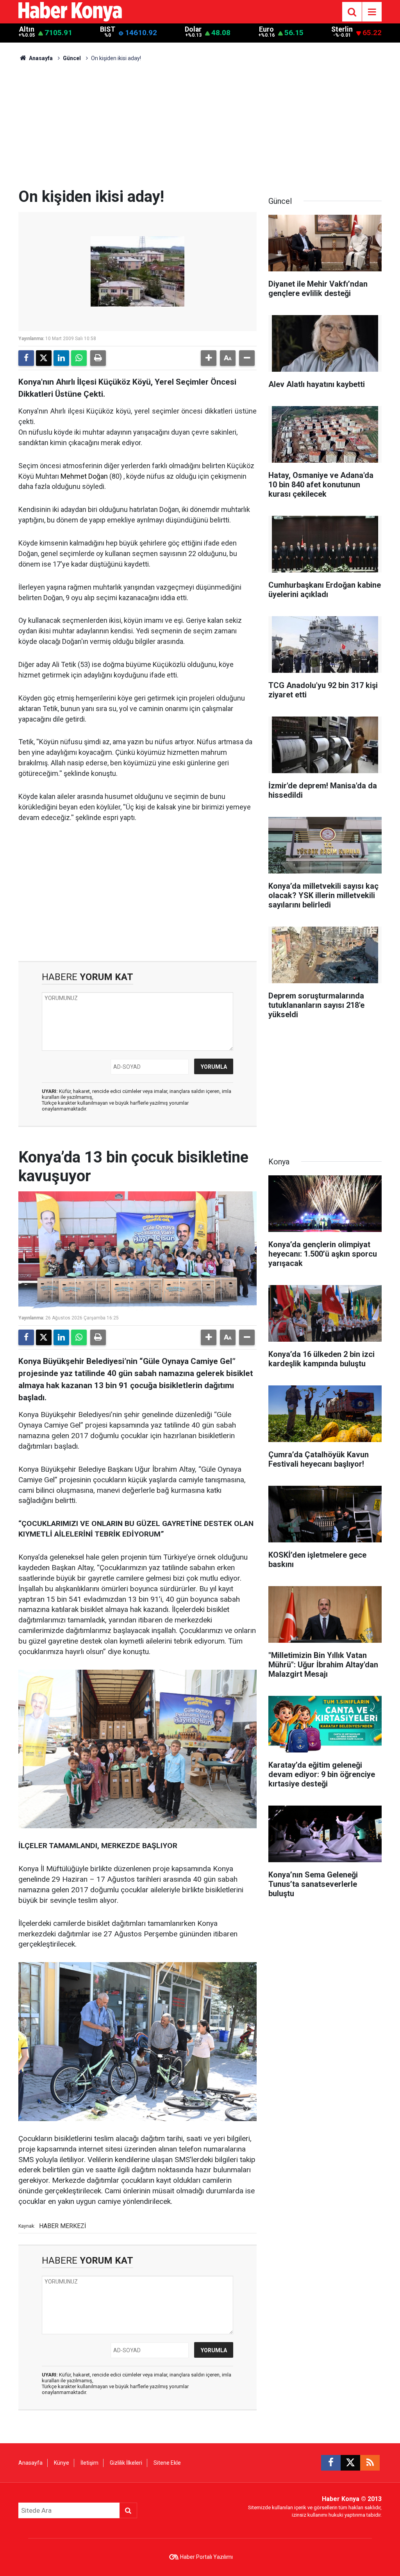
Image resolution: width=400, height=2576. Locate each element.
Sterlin (342, 29)
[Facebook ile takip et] (331, 2463)
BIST (108, 29)
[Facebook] (26, 358)
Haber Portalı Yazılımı (206, 2557)
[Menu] (372, 12)
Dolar (193, 29)
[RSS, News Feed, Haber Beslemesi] (370, 2463)
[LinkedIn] (61, 358)
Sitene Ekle (167, 2463)
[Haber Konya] (70, 11)
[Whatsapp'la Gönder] (79, 358)
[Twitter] (44, 358)
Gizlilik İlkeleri (126, 2463)
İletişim (89, 2463)
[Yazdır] (98, 358)
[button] (209, 358)
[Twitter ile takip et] (350, 2463)
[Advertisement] (200, 129)
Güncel (72, 58)
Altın (27, 29)
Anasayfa (40, 58)
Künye (62, 2463)
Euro (266, 29)
